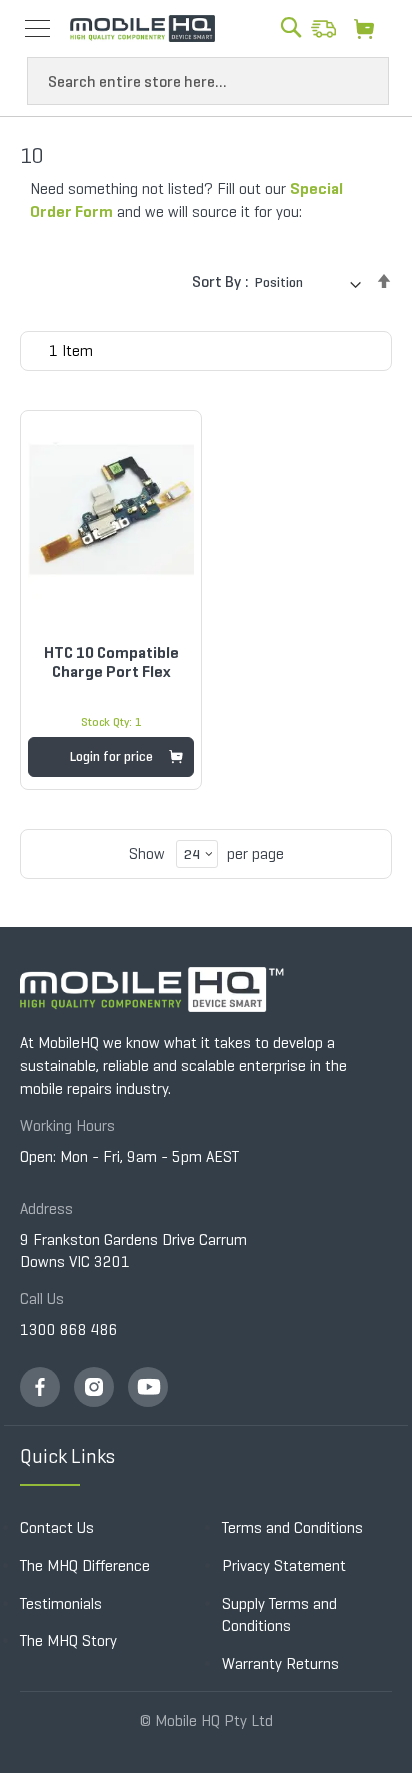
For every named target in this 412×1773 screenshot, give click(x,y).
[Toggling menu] (37, 28)
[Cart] (369, 28)
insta (94, 1387)
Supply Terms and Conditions (279, 1615)
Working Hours (67, 1125)
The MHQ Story (68, 1640)
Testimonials (61, 1603)
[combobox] (208, 81)
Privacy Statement (284, 1565)
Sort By (216, 281)
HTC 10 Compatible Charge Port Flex (111, 662)
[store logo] (142, 28)
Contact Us (57, 1527)
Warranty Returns (280, 1663)
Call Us (42, 1298)
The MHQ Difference (85, 1565)
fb (40, 1387)
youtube (148, 1387)
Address (46, 1208)
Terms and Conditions (292, 1527)
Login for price (111, 756)
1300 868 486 (69, 1329)
